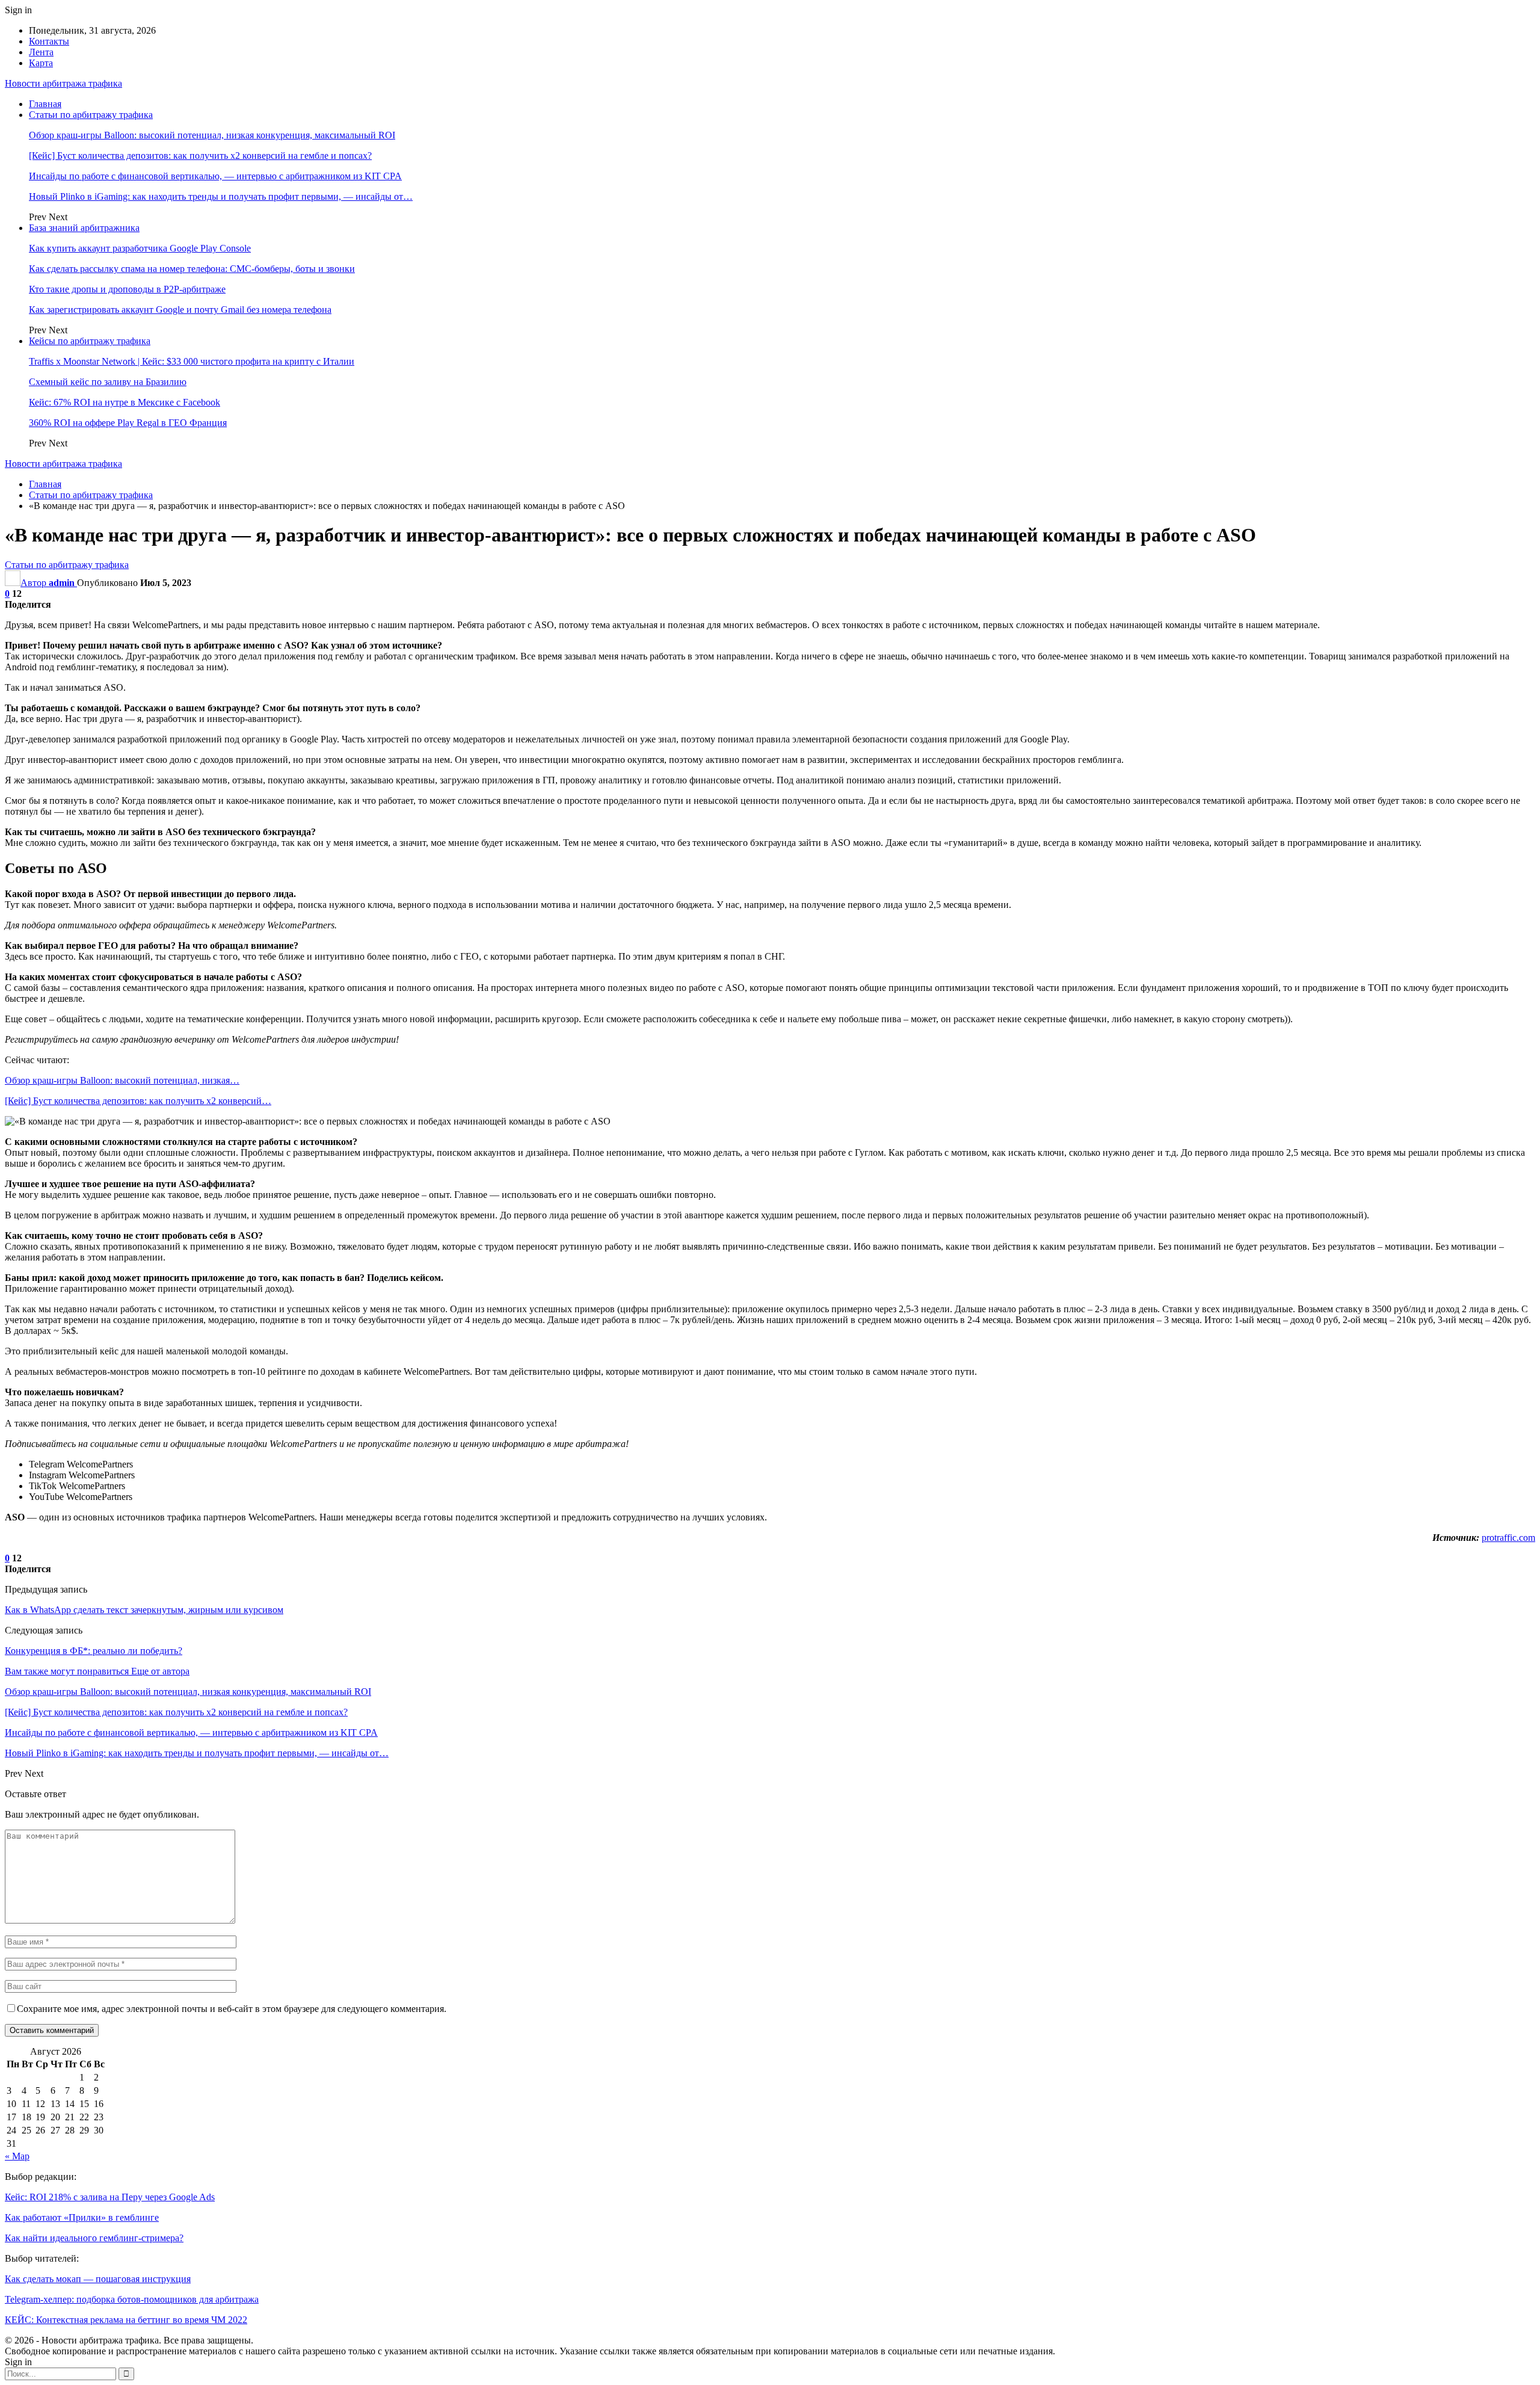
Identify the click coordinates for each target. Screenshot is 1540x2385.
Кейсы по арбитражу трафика (90, 341)
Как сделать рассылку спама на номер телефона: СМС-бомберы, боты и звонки (192, 269)
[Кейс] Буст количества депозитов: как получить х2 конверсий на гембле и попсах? (200, 156)
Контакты (49, 41)
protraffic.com (1508, 1538)
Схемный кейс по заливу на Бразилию (108, 382)
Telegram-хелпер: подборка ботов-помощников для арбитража (132, 2299)
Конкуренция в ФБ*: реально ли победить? (94, 1651)
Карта (41, 63)
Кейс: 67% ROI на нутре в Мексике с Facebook (125, 402)
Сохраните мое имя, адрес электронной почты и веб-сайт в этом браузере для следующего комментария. (232, 2009)
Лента (41, 52)
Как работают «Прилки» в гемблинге (82, 2217)
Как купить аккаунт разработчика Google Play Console (140, 248)
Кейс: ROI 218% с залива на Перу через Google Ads (110, 2197)
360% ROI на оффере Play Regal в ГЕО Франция (128, 423)
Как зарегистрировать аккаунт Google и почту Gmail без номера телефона (180, 310)
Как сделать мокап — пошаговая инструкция (98, 2279)
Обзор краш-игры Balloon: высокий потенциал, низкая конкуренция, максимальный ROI (212, 135)
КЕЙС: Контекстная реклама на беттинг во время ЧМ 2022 (126, 2320)
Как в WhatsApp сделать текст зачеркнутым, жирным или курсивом (144, 1610)
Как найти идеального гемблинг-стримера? (94, 2238)
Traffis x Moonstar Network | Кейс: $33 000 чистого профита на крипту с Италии (192, 361)
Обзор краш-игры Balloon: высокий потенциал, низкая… (122, 1080)
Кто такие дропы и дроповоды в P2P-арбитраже (127, 289)
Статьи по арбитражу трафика (91, 115)
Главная (45, 104)
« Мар (17, 2156)
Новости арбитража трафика (63, 83)
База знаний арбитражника (84, 228)
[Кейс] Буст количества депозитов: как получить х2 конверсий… (138, 1101)
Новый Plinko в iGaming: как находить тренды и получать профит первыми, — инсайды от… (221, 196)
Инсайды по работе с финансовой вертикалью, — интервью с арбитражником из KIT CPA (215, 176)
